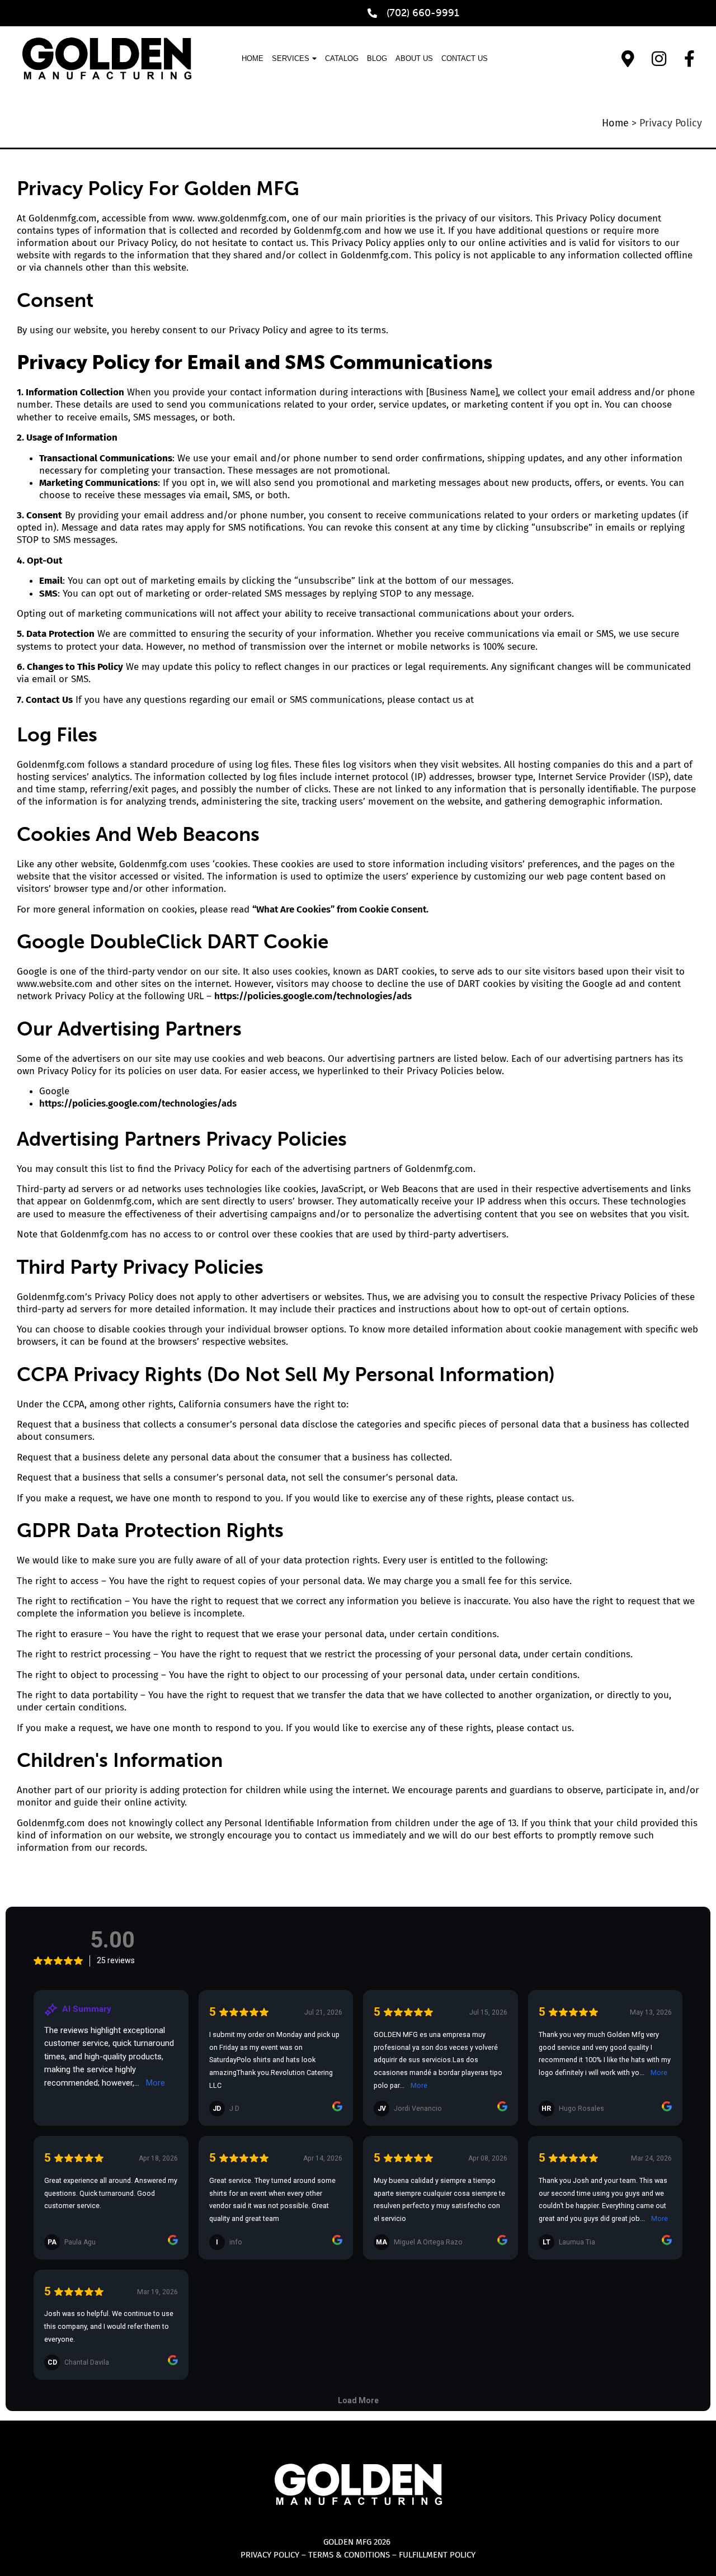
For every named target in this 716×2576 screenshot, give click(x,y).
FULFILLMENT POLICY (437, 2555)
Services (291, 58)
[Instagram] (659, 59)
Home (253, 58)
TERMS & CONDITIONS (349, 2555)
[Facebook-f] (690, 59)
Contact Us (465, 58)
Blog (377, 58)
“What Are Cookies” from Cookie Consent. (340, 909)
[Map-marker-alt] (628, 59)
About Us (414, 58)
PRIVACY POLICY (270, 2555)
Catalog (342, 58)
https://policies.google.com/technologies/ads (313, 996)
